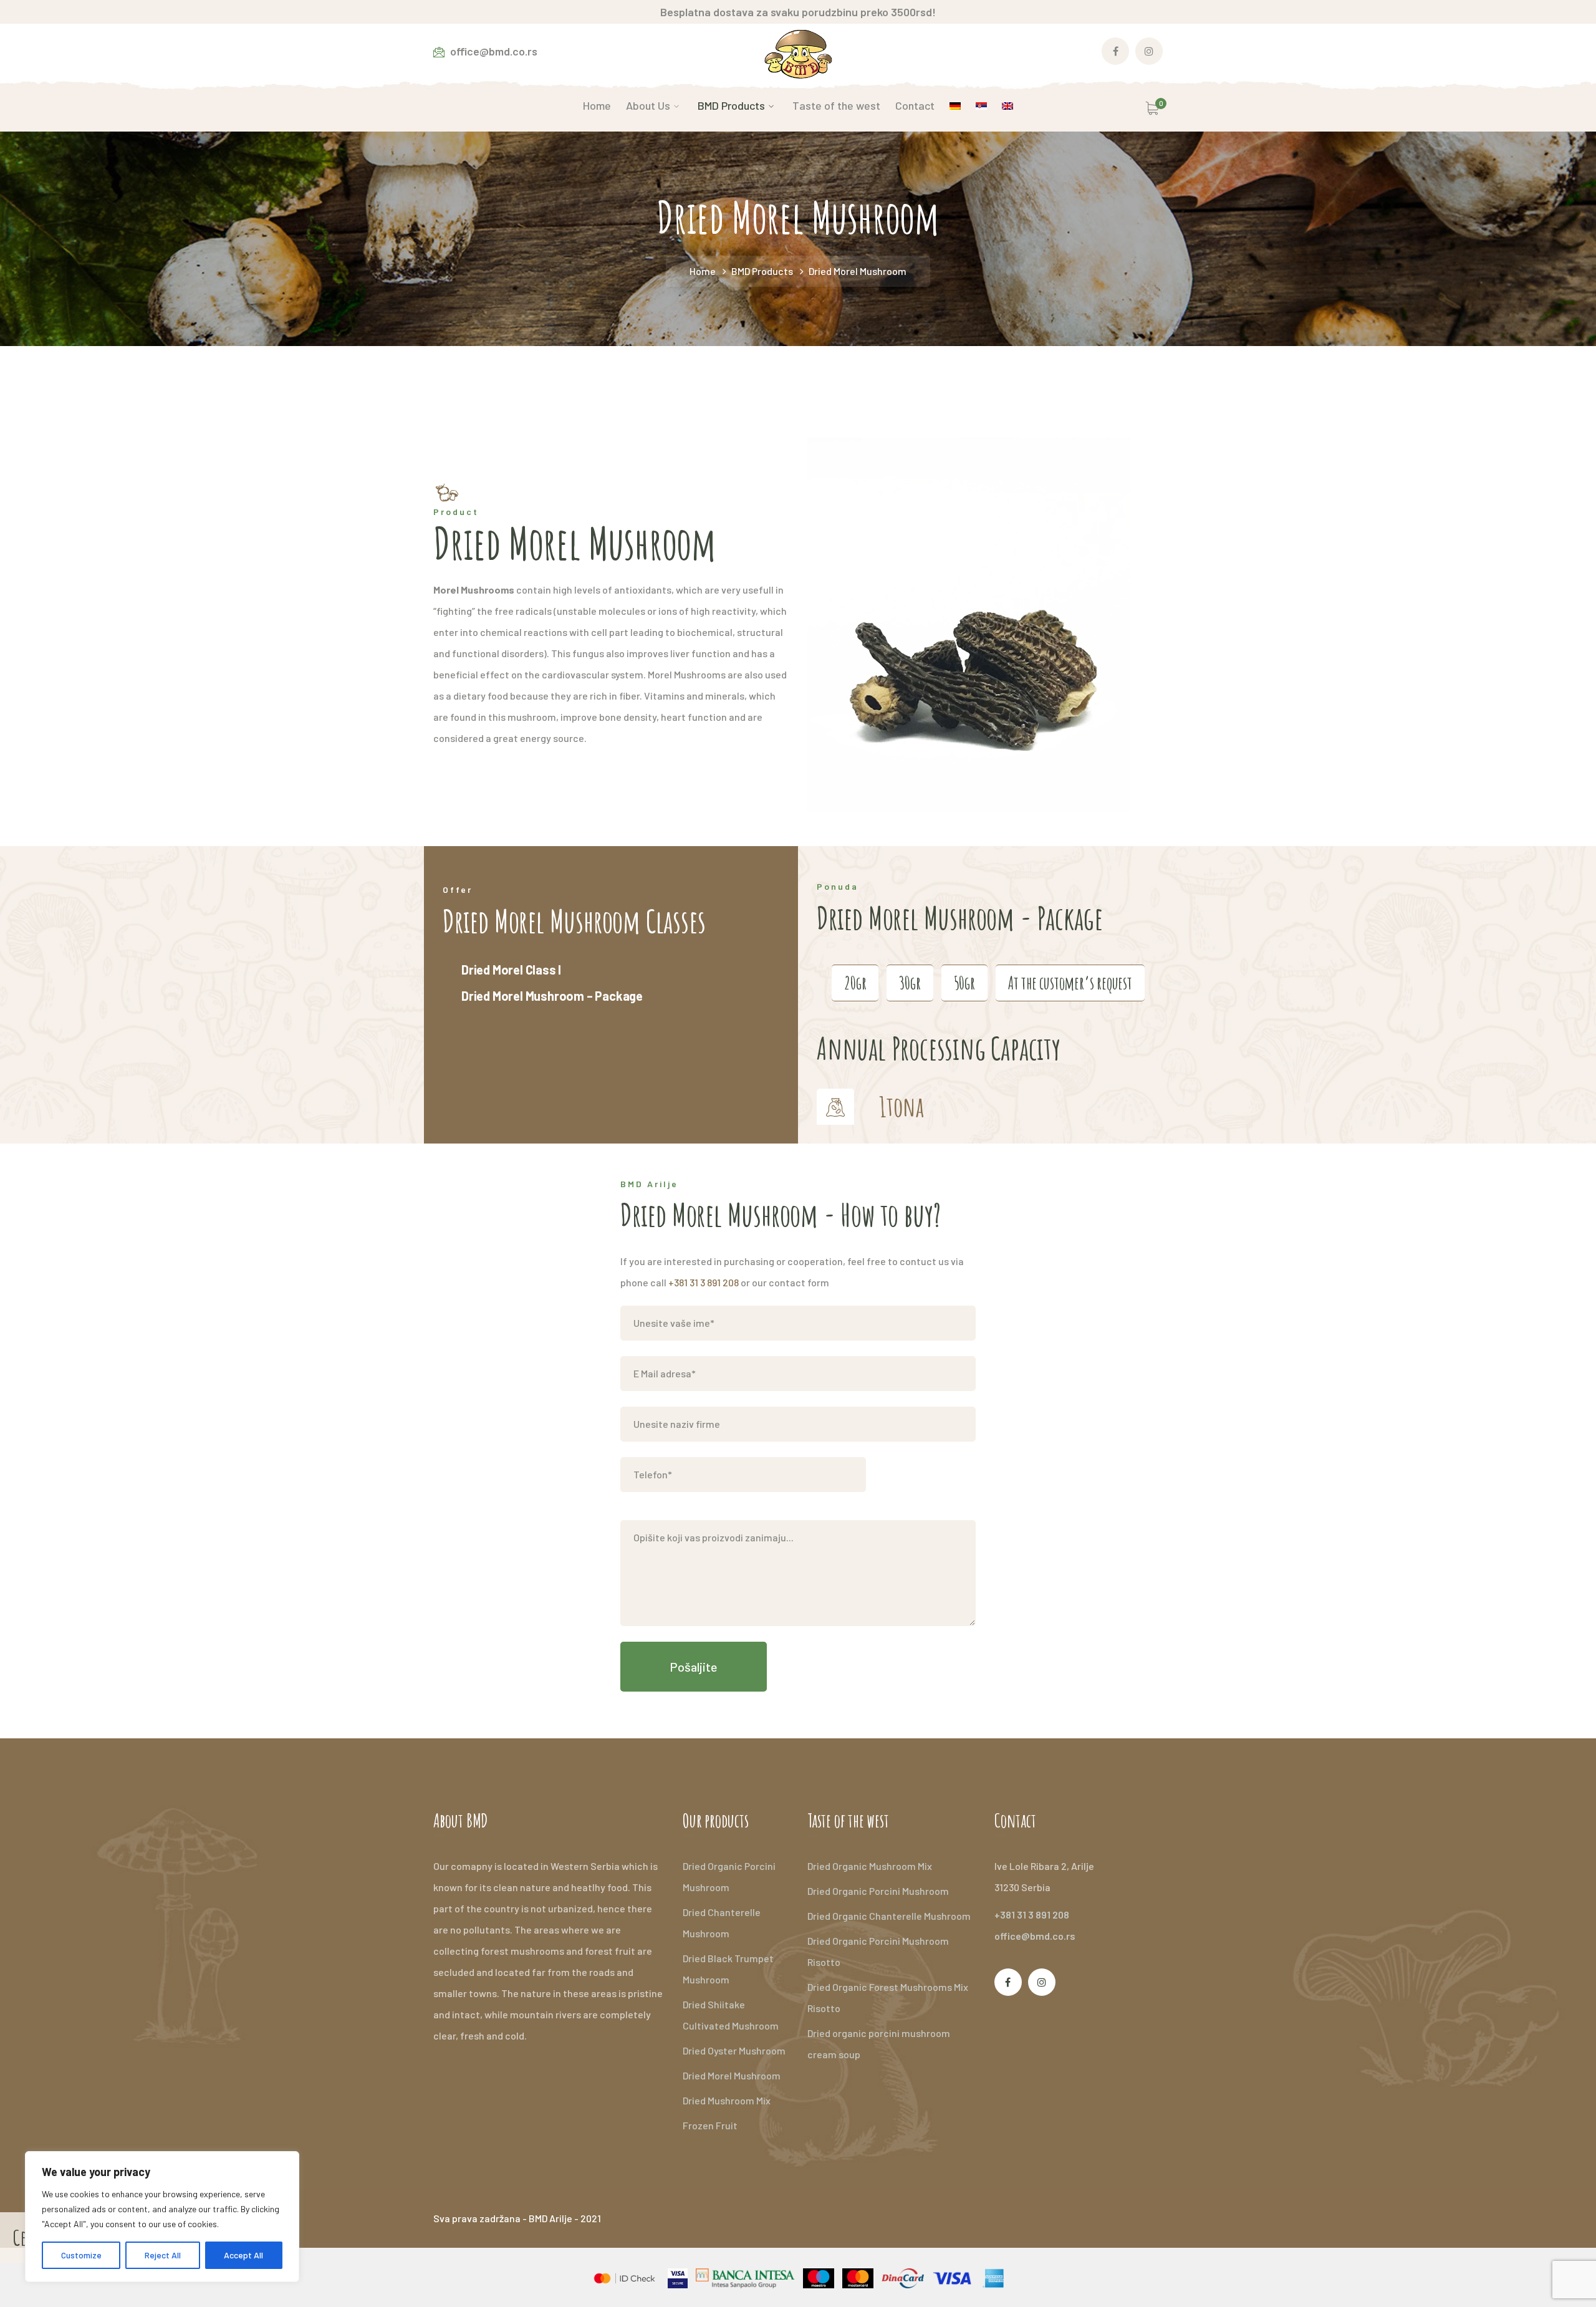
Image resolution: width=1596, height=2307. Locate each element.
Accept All (243, 2255)
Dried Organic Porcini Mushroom (729, 1876)
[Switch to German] (955, 105)
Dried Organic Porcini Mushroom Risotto (878, 1951)
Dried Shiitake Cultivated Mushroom (731, 2015)
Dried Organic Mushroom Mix (870, 1866)
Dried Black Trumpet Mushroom (728, 1969)
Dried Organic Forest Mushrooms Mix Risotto (888, 1997)
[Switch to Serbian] (981, 105)
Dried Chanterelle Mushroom (722, 1923)
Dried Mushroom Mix (727, 2100)
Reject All (163, 2255)
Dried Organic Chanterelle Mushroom (889, 1916)
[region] (162, 2217)
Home (703, 271)
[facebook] (1008, 1982)
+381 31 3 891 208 (704, 1282)
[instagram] (1042, 1982)
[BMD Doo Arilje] (798, 53)
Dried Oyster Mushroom (734, 2050)
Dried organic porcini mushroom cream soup (879, 2044)
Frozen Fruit (710, 2125)
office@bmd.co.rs (1035, 1936)
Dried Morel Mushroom (732, 2075)
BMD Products (762, 271)
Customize (81, 2255)
